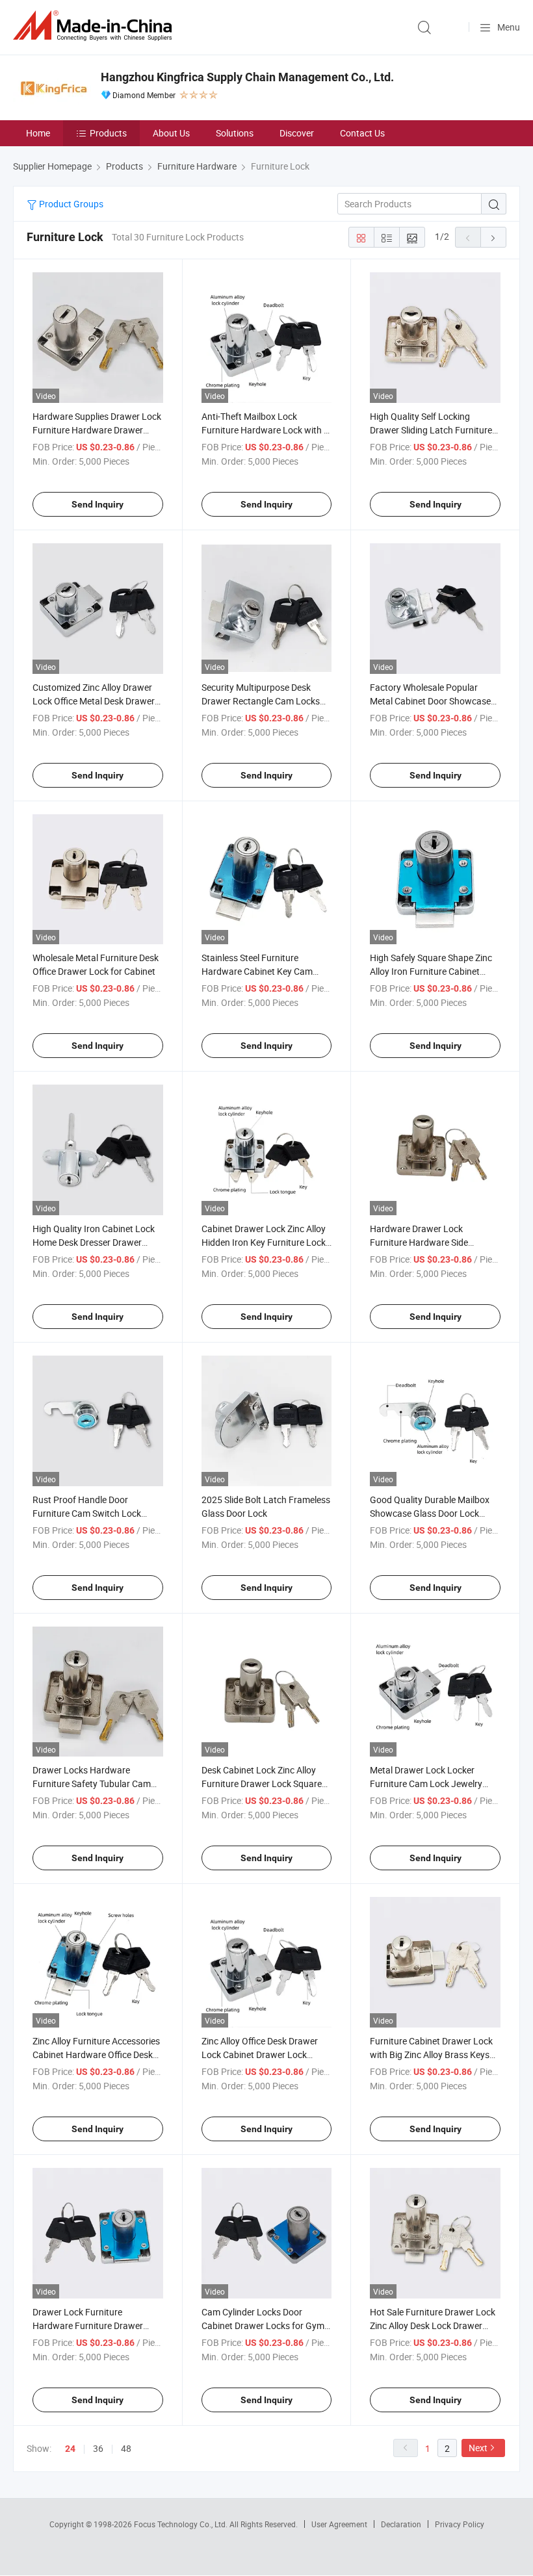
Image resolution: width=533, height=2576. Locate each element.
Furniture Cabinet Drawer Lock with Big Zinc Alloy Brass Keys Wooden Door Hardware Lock (431, 2054)
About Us (171, 133)
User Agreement (339, 2524)
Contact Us (362, 133)
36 (98, 2448)
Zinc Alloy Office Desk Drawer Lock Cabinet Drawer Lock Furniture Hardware (260, 2054)
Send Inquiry (97, 504)
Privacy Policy (460, 2524)
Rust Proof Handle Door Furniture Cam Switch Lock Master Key (87, 1513)
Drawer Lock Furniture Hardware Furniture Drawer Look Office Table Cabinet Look (95, 2325)
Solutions (235, 133)
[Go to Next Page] (493, 237)
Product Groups (70, 204)
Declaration (401, 2524)
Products (108, 133)
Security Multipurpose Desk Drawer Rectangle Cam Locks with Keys (261, 701)
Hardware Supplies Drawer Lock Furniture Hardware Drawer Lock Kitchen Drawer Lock (97, 430)
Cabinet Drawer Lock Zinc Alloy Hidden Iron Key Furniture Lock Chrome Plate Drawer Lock (264, 1242)
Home (38, 133)
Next (478, 2448)
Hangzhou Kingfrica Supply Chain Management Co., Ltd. (247, 77)
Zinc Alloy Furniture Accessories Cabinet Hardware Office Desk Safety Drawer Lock (96, 2054)
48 (126, 2448)
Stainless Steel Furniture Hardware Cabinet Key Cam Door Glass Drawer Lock (257, 971)
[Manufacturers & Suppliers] (95, 26)
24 (70, 2449)
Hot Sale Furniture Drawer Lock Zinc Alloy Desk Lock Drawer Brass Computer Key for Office (433, 2325)
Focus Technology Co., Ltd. (182, 2524)
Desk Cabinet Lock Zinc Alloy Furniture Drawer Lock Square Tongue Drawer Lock (262, 1784)
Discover (297, 133)
